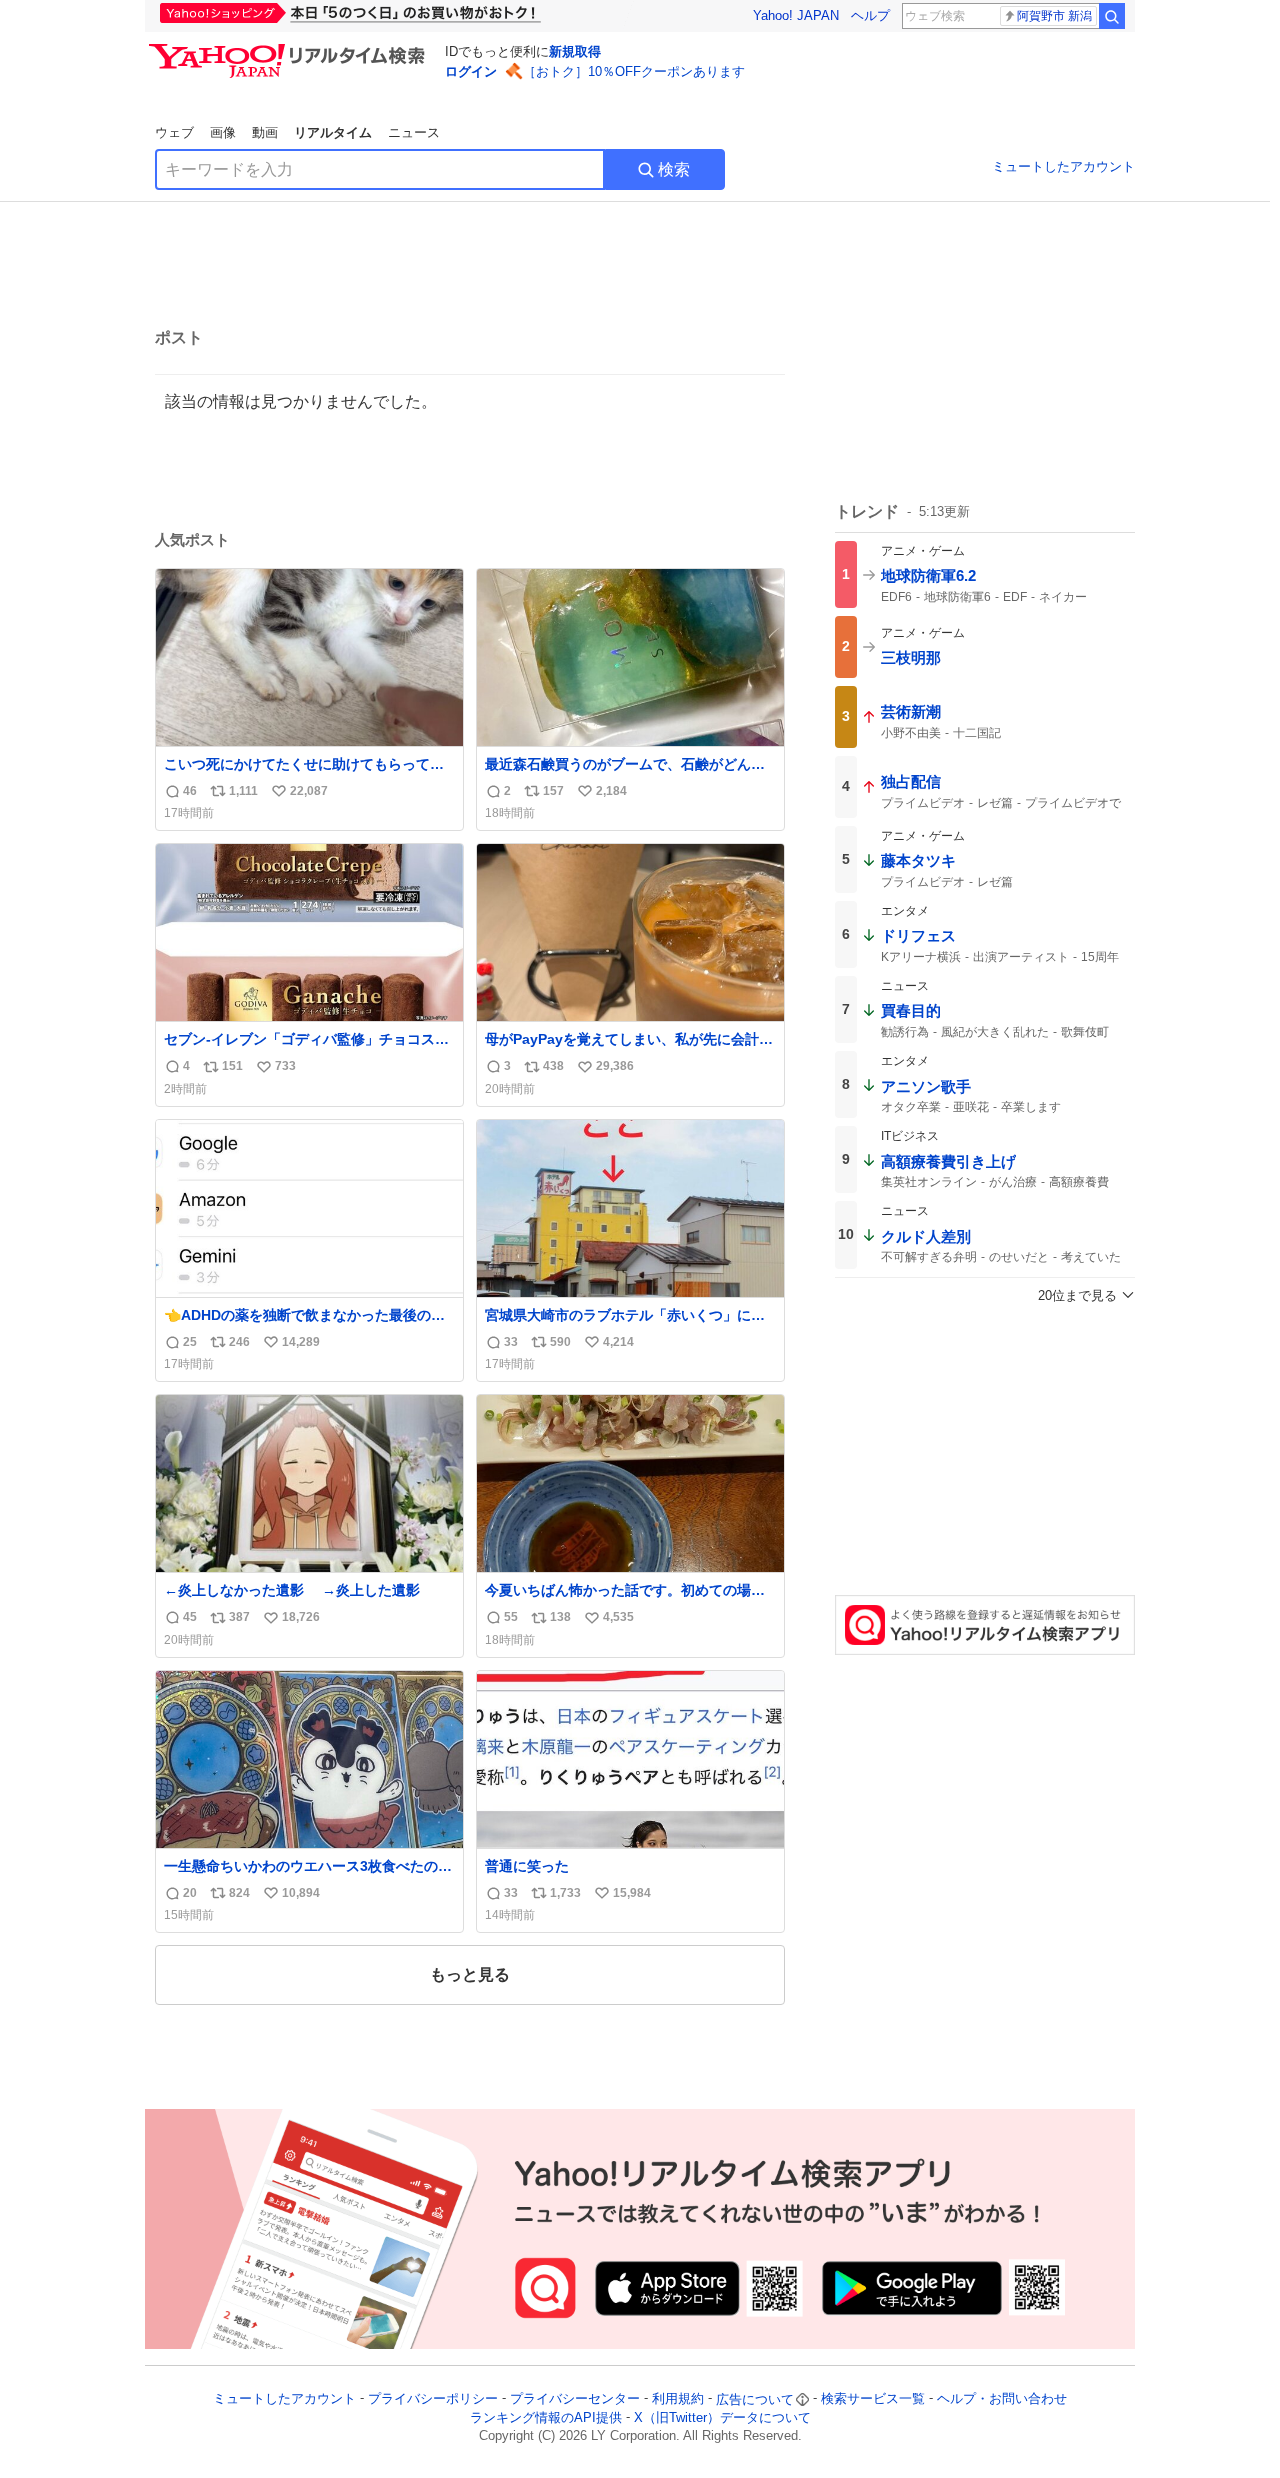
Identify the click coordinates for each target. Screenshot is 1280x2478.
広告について (755, 2399)
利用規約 (678, 2399)
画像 (223, 132)
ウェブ (174, 132)
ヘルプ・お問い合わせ (1002, 2399)
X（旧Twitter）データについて (722, 2417)
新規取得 (575, 51)
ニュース (414, 132)
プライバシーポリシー (433, 2399)
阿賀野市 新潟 (1054, 16)
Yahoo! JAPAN (796, 15)
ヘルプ (870, 15)
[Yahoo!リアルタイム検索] (290, 49)
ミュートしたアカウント (1063, 166)
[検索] (1112, 16)
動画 (265, 132)
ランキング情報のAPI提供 (546, 2417)
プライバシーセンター (575, 2399)
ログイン (471, 71)
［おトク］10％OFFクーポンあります (634, 71)
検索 (674, 169)
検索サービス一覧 (873, 2399)
